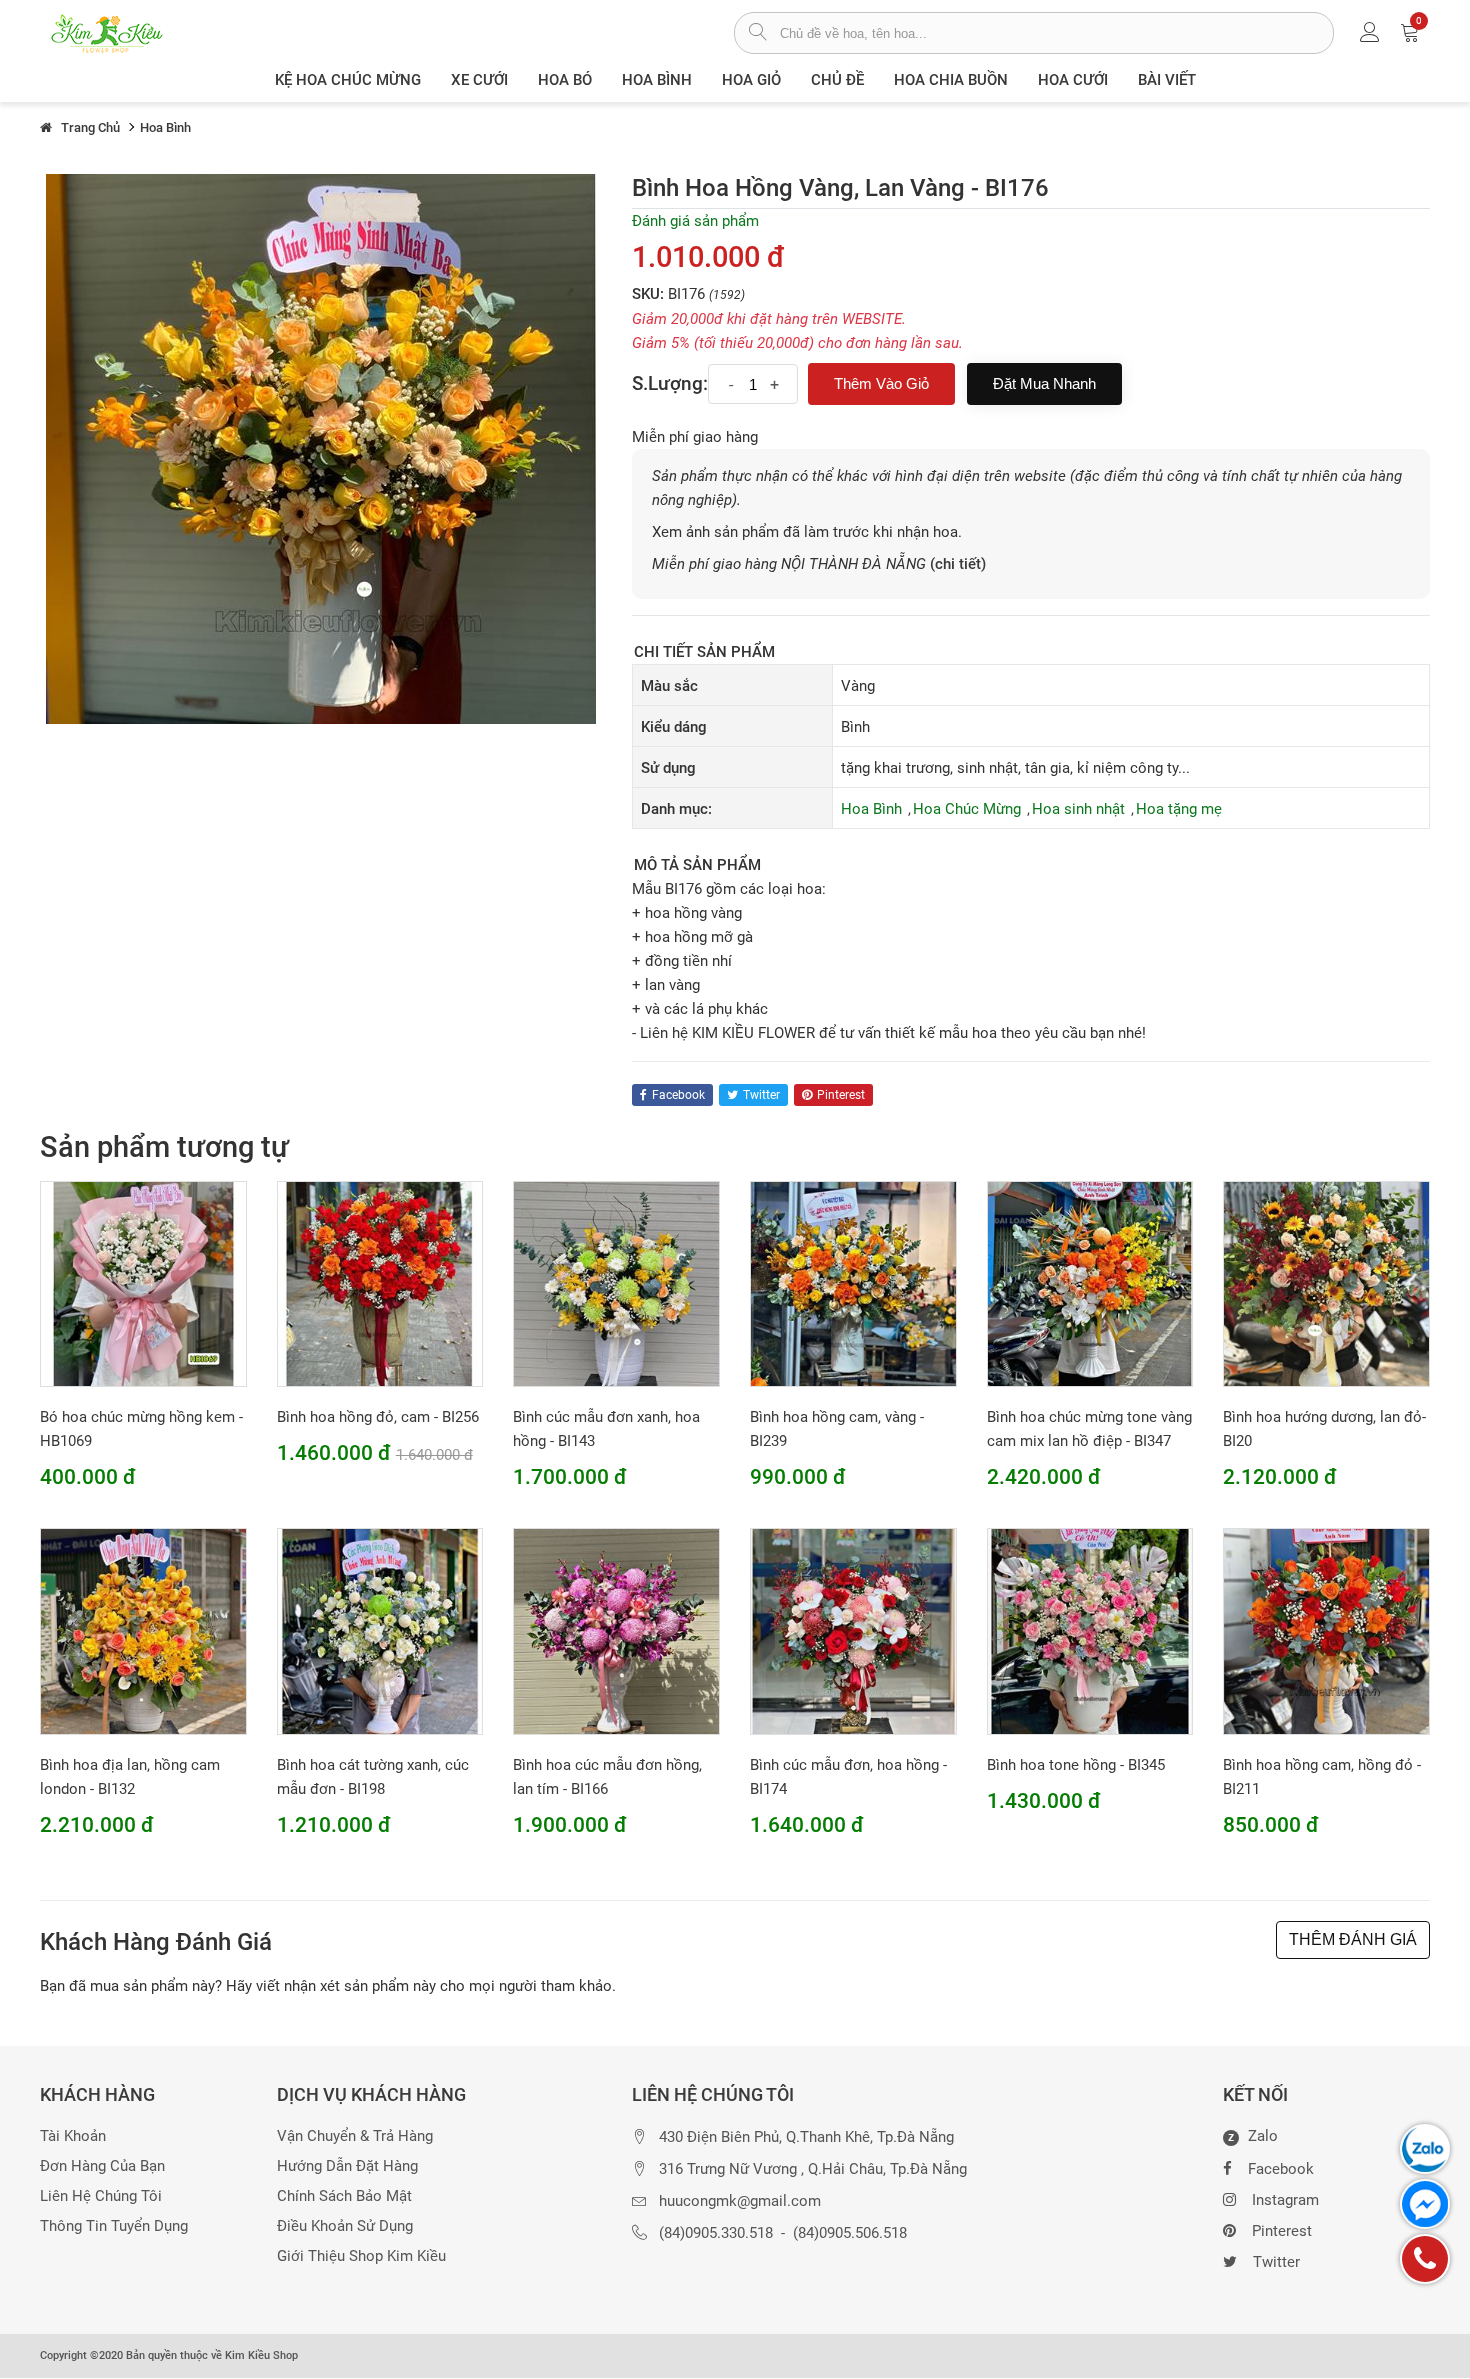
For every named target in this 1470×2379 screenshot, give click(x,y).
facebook (678, 1095)
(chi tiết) (958, 564)
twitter (761, 1095)
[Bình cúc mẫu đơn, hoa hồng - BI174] (853, 1631)
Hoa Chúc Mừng (967, 809)
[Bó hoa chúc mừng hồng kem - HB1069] (143, 1283)
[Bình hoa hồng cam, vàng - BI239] (853, 1283)
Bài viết (1167, 80)
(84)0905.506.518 (850, 2233)
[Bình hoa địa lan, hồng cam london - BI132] (143, 1631)
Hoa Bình (657, 80)
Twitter (1276, 2262)
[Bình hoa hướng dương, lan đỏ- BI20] (1326, 1283)
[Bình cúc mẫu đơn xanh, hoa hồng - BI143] (616, 1283)
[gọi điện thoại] (1425, 2259)
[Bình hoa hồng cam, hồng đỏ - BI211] (1326, 1631)
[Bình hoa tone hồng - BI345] (1090, 1631)
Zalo (1253, 2137)
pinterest (841, 1095)
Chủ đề (837, 80)
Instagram (1285, 2200)
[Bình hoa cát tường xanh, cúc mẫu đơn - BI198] (380, 1631)
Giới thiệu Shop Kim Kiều (361, 2256)
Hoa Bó (565, 80)
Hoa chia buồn (951, 80)
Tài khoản (73, 2136)
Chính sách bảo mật (344, 2196)
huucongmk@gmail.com (740, 2201)
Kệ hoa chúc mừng (348, 80)
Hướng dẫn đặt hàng (347, 2166)
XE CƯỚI (479, 80)
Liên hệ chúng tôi (101, 2196)
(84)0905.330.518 (716, 2233)
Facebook (1281, 2169)
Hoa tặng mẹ (1179, 809)
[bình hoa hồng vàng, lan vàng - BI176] (321, 448)
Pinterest (1282, 2231)
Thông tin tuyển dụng (114, 2226)
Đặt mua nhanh (1044, 383)
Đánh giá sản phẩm (695, 221)
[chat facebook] (1425, 2204)
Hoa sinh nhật (1078, 809)
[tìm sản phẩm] (757, 34)
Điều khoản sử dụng (345, 2226)
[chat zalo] (1425, 2149)
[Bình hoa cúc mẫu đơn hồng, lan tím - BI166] (616, 1631)
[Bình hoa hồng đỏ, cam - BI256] (380, 1283)
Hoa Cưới (1073, 80)
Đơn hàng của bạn (102, 2166)
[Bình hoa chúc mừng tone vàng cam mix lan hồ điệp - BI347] (1090, 1283)
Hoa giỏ (751, 80)
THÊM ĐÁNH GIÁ (1353, 1939)
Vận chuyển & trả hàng (355, 2136)
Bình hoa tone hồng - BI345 (1076, 1765)
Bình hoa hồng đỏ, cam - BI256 (378, 1417)
